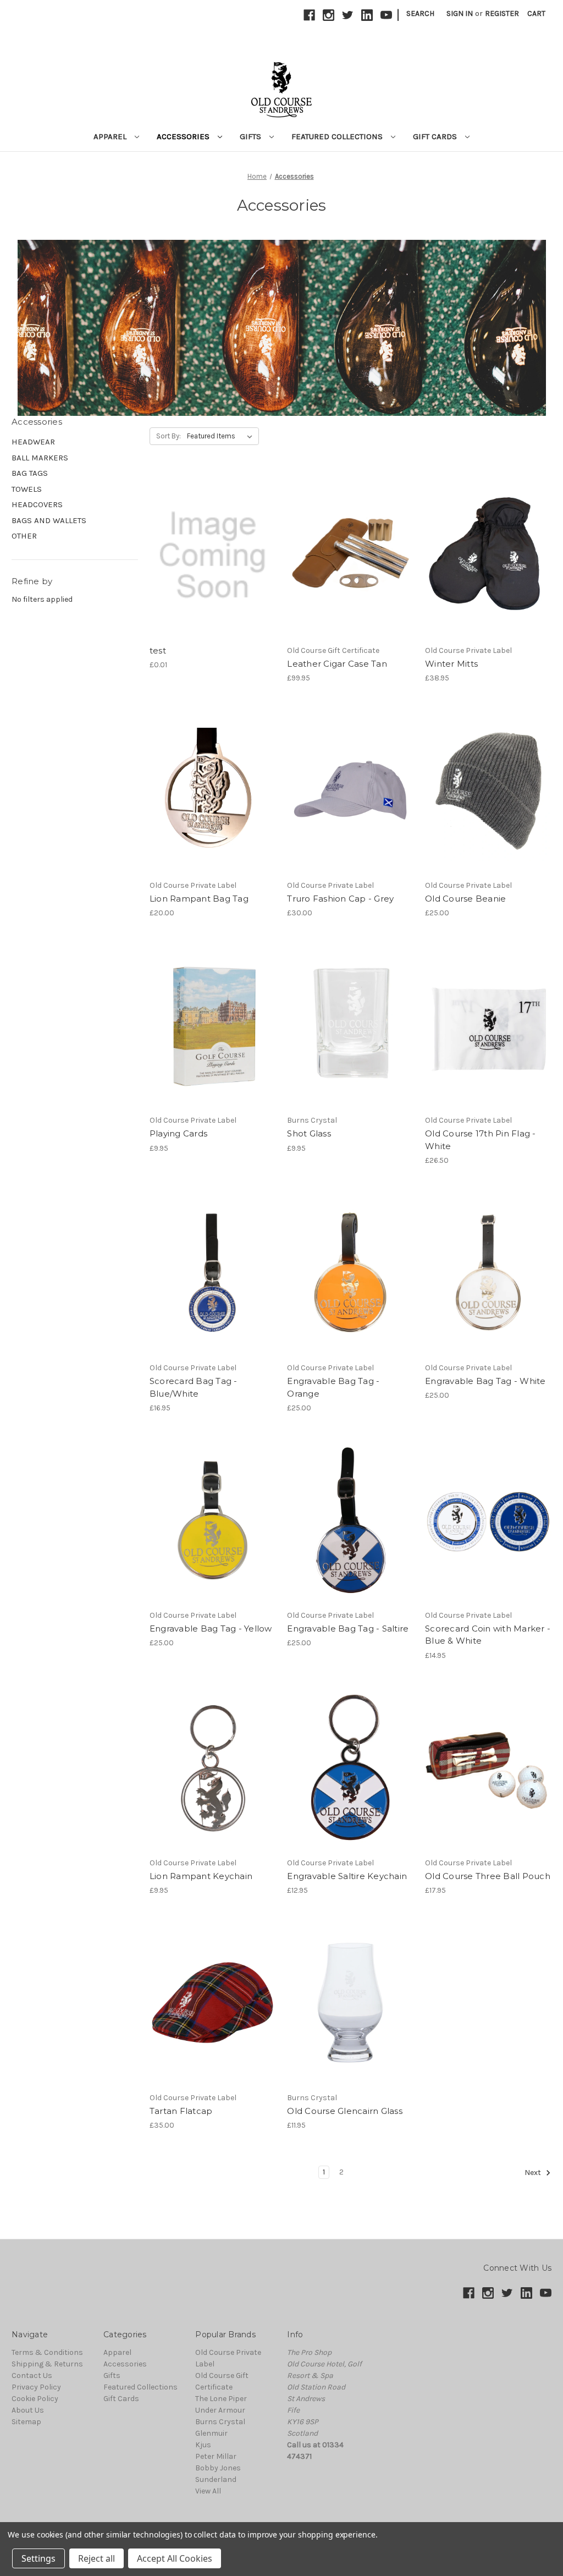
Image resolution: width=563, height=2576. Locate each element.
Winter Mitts (451, 664)
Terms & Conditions (47, 2352)
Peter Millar (216, 2456)
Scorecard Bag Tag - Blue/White (194, 1387)
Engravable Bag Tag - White (485, 1381)
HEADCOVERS (37, 504)
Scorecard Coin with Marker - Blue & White (488, 1635)
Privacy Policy (36, 2387)
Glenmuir (211, 2433)
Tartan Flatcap (181, 2111)
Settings (38, 2558)
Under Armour (220, 2410)
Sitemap (26, 2422)
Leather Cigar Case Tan (337, 664)
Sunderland (216, 2479)
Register (502, 13)
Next (534, 2173)
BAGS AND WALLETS (49, 520)
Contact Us (32, 2375)
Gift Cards (436, 136)
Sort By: (169, 436)
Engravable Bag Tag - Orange (333, 1387)
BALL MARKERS (40, 458)
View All (208, 2491)
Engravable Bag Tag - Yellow (211, 1628)
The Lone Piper (221, 2399)
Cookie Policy (35, 2399)
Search (420, 13)
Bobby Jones (218, 2468)
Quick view (212, 546)
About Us (28, 2410)
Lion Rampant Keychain (201, 1876)
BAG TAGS (30, 473)
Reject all (96, 2558)
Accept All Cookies (175, 2558)
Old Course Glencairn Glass (345, 2111)
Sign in (460, 13)
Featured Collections (338, 136)
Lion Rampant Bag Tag (199, 899)
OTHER (24, 536)
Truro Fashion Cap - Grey (340, 899)
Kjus (203, 2445)
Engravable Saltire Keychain (347, 1876)
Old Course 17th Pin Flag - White (481, 1140)
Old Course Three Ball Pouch (488, 1876)
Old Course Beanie (465, 899)
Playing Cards (178, 1133)
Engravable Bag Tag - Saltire (348, 1628)
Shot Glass (309, 1133)
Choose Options (488, 800)
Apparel (111, 136)
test (158, 650)
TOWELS (27, 489)
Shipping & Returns (47, 2364)
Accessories (184, 136)
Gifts (252, 136)
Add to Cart (212, 565)
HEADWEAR (33, 442)
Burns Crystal (220, 2422)
